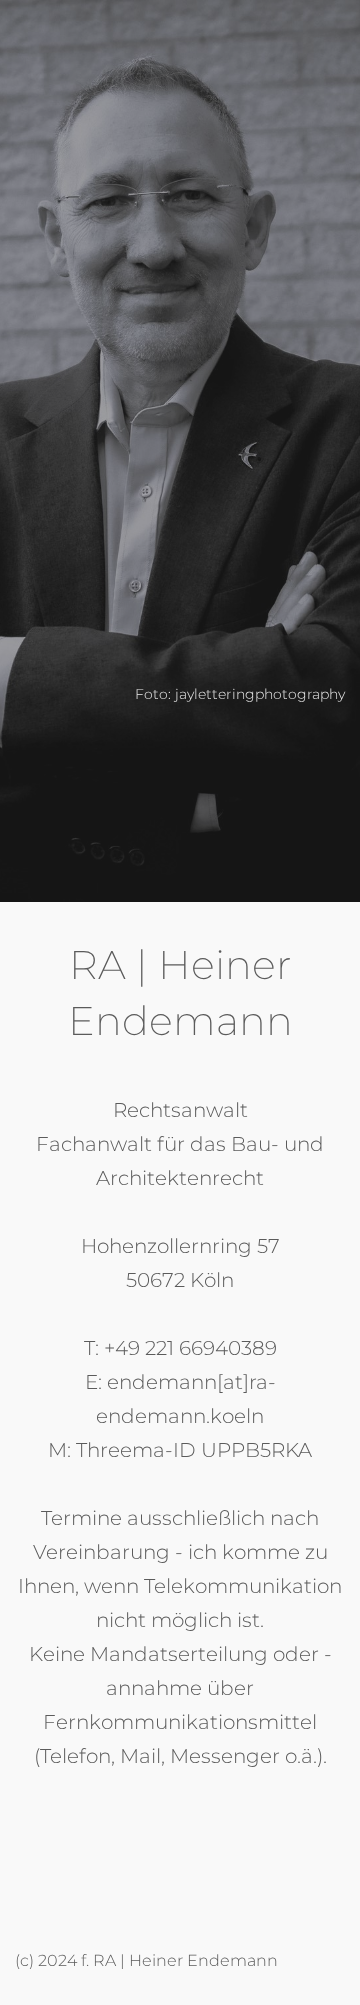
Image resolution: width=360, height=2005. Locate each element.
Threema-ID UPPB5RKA (194, 1450)
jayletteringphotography (260, 694)
